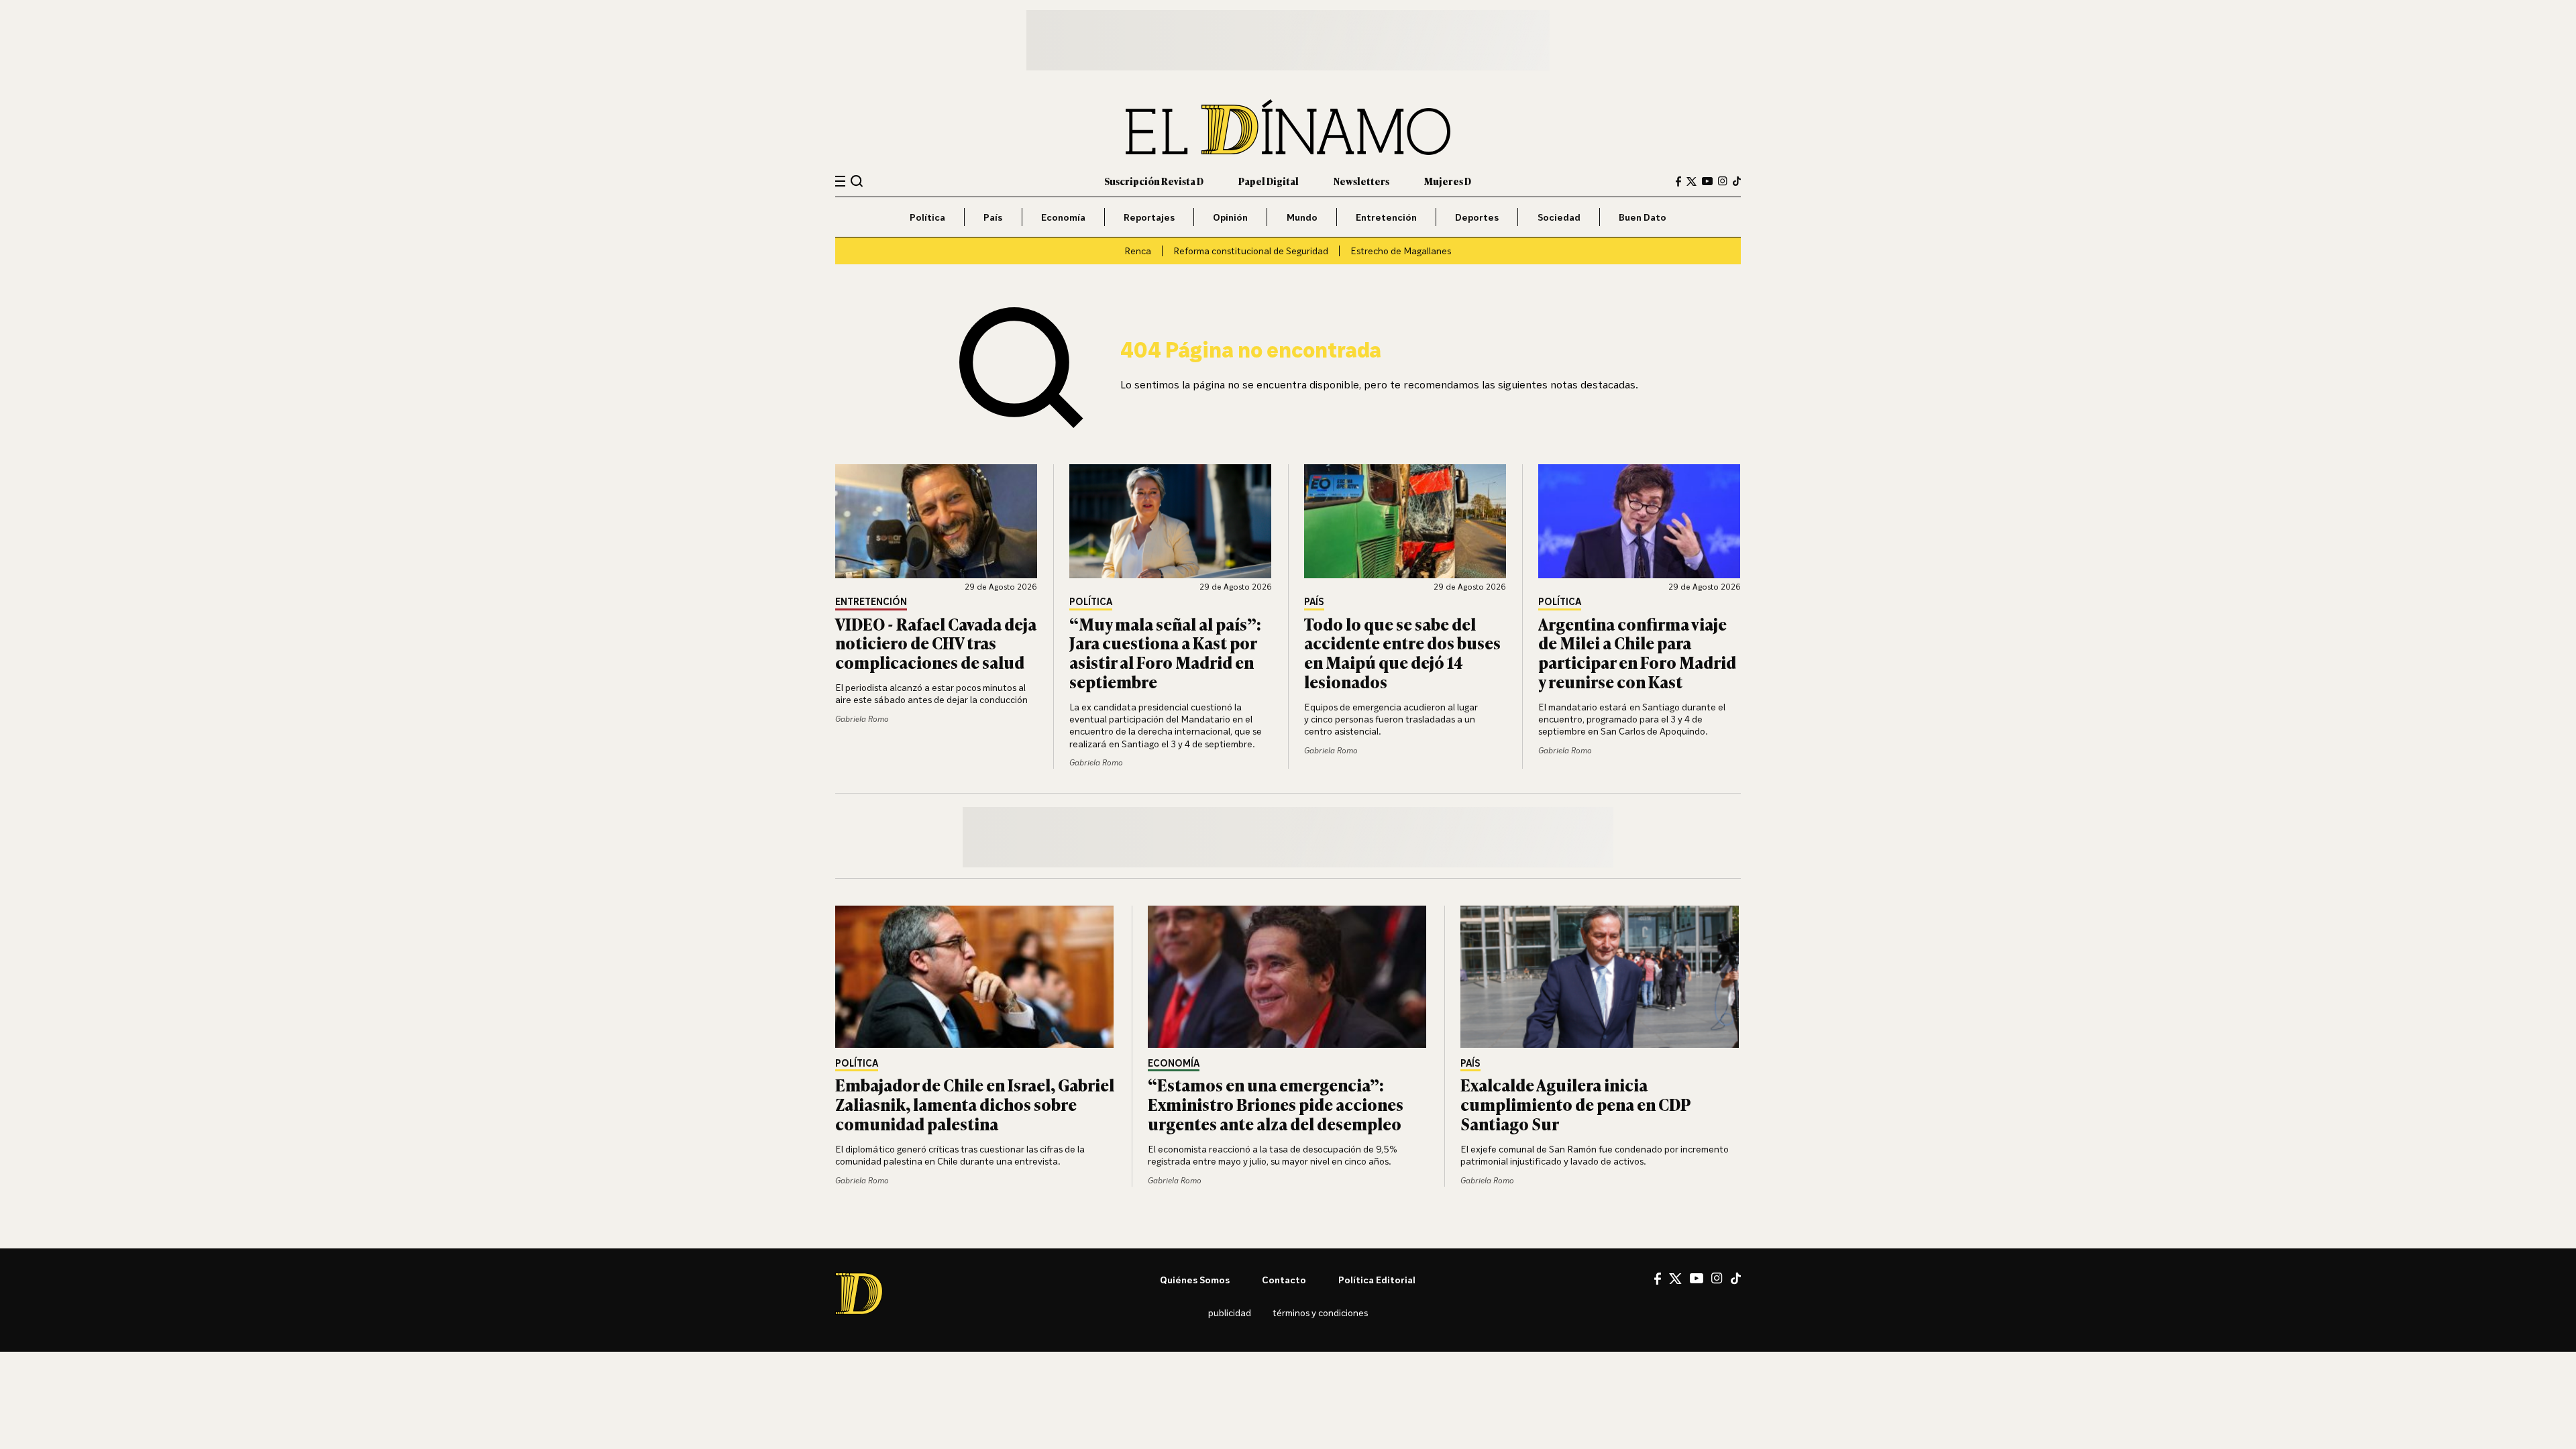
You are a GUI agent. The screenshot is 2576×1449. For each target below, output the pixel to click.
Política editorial (1377, 1280)
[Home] (1288, 127)
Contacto (1284, 1280)
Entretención (1386, 217)
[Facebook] (1678, 181)
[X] (1675, 1279)
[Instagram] (1723, 181)
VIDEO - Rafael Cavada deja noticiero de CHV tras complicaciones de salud (936, 643)
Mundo (1302, 217)
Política (927, 217)
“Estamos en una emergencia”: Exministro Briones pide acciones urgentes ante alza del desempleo (1276, 1104)
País (993, 217)
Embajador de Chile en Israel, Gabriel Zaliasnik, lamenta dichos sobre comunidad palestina (975, 1104)
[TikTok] (1737, 181)
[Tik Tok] (1736, 1279)
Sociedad (1559, 217)
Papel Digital (1269, 181)
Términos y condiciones (1320, 1312)
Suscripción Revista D (1154, 181)
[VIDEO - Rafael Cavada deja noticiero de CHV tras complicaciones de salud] (936, 521)
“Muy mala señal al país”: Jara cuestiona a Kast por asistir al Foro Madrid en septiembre (1165, 652)
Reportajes (1149, 217)
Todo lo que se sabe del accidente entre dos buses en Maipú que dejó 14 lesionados (1402, 652)
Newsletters (1361, 181)
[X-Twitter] (1692, 181)
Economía (1063, 217)
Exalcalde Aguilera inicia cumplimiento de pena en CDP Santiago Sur (1575, 1104)
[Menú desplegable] (840, 181)
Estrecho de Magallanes (1401, 251)
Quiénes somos (1195, 1280)
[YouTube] (1707, 181)
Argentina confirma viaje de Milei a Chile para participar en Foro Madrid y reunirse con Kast (1637, 652)
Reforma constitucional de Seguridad (1251, 251)
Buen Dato (1643, 217)
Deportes (1477, 217)
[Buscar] (857, 181)
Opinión (1230, 217)
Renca (1138, 251)
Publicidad (1230, 1312)
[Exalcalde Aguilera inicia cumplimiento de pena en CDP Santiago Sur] (1601, 977)
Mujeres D (1448, 181)
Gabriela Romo (862, 719)
